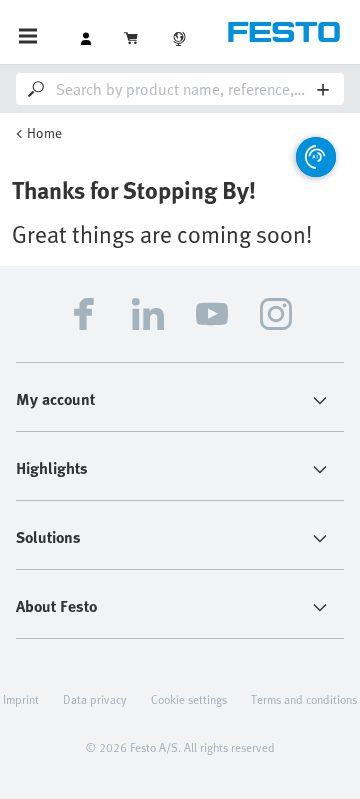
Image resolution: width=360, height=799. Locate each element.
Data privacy (95, 699)
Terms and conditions (304, 699)
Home (44, 132)
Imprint (21, 699)
